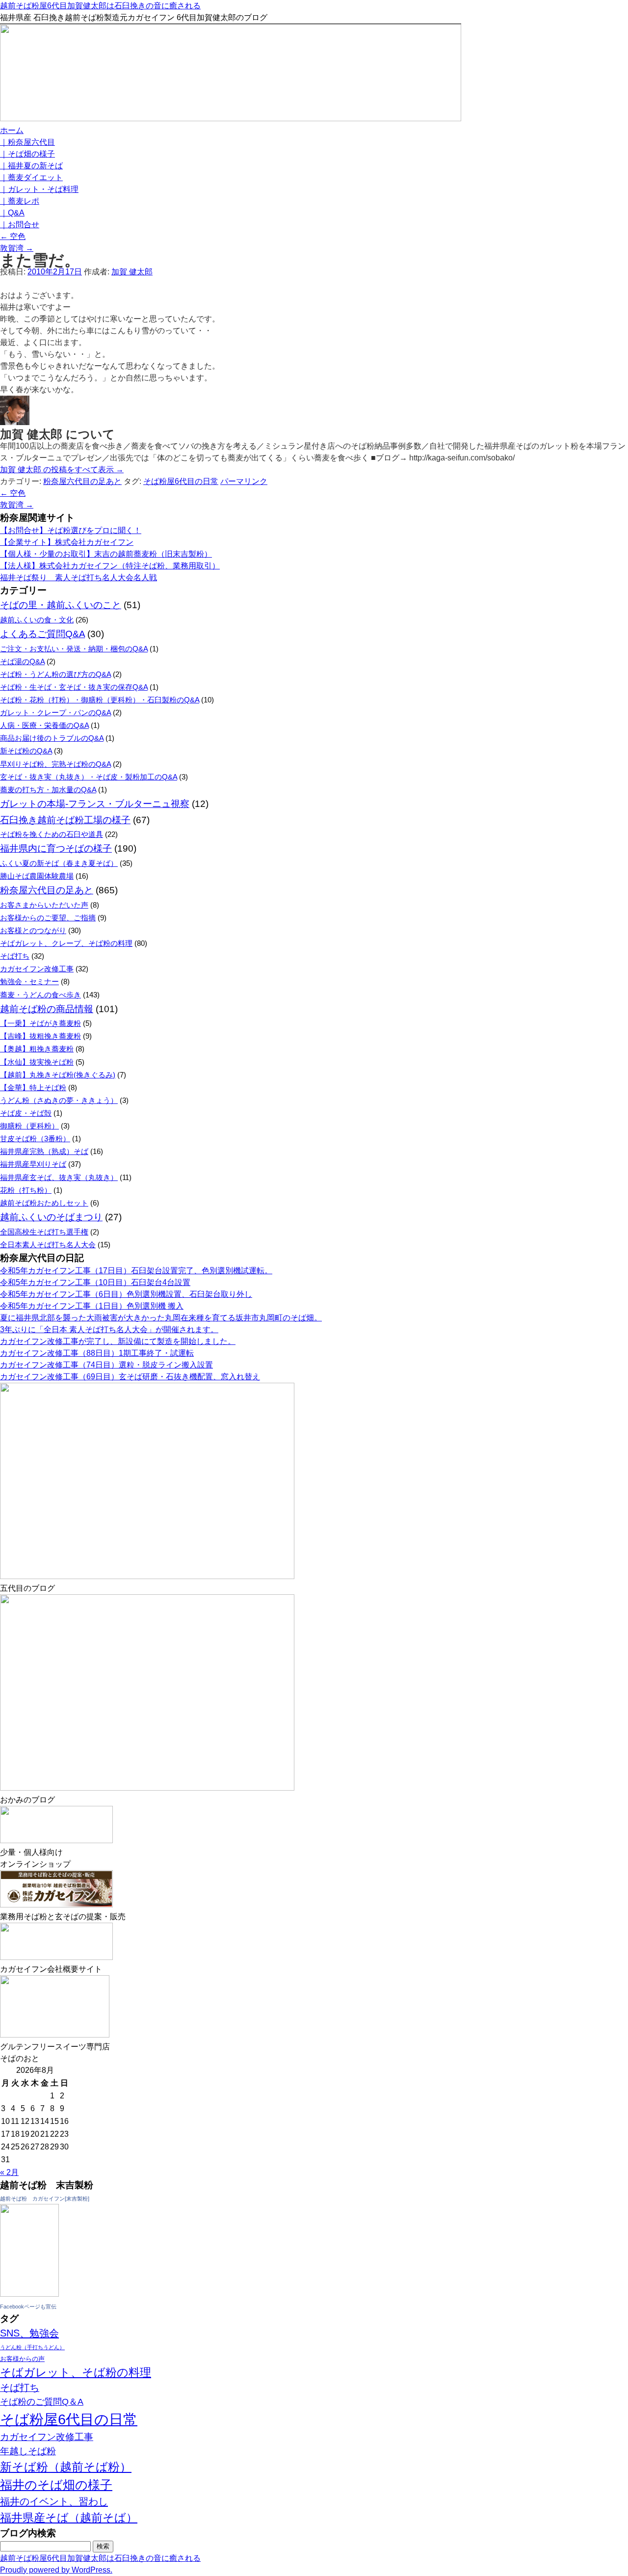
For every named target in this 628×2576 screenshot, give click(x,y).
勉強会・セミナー (29, 981)
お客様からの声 (22, 2359)
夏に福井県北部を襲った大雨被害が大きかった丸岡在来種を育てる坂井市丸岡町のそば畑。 (161, 1318)
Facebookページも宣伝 (28, 2307)
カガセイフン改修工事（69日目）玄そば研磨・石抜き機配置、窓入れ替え (130, 1377)
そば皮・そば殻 (26, 1113)
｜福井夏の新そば (31, 166)
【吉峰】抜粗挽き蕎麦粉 (40, 1036)
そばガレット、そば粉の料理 (76, 2373)
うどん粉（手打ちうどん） (32, 2347)
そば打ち (15, 956)
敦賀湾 (17, 248)
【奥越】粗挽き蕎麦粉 (37, 1049)
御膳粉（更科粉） (29, 1126)
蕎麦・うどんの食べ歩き (40, 995)
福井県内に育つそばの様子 (56, 848)
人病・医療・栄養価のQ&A (44, 725)
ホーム (12, 130)
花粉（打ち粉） (26, 1190)
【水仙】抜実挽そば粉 (37, 1062)
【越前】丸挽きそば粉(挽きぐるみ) (58, 1075)
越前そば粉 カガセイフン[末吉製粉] (45, 2199)
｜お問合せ (20, 225)
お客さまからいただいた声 (44, 905)
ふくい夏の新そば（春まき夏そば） (59, 863)
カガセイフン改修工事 (37, 969)
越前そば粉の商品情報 (47, 1009)
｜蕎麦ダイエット (31, 177)
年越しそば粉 (28, 2451)
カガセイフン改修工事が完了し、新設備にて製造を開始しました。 (118, 1341)
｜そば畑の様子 (27, 154)
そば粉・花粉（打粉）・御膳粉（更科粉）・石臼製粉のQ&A (100, 700)
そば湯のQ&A (22, 661)
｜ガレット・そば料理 (39, 189)
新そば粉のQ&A (26, 751)
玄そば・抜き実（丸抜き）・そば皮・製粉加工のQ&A (89, 777)
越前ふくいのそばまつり (51, 1217)
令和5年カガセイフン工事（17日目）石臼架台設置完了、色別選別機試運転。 (136, 1271)
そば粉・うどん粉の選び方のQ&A (55, 674)
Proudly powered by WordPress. (56, 2570)
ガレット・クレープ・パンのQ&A (55, 712)
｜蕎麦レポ (20, 201)
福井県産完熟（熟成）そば (44, 1151)
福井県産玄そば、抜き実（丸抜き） (59, 1177)
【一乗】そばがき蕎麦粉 (40, 1023)
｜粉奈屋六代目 (27, 142)
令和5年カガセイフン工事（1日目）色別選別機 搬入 (92, 1306)
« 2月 (9, 2172)
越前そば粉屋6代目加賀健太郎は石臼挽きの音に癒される (100, 6)
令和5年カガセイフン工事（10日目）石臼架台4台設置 (95, 1282)
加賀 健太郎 (132, 272)
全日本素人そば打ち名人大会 (48, 1245)
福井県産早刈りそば (33, 1164)
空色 (13, 236)
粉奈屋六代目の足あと (82, 481)
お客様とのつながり (33, 930)
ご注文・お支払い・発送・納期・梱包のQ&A (74, 649)
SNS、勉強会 (29, 2333)
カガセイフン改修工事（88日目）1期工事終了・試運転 (97, 1353)
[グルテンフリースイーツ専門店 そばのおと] (55, 2035)
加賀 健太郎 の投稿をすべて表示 (62, 470)
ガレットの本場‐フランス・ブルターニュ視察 (95, 804)
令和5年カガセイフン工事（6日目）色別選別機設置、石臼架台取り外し (126, 1294)
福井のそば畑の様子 (56, 2485)
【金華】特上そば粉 (33, 1087)
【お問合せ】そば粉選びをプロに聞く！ (71, 530)
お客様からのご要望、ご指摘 (48, 918)
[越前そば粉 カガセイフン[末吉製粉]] (29, 2294)
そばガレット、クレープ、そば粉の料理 (66, 943)
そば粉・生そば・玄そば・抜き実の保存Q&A (74, 687)
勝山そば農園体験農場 (37, 876)
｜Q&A (12, 213)
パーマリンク (244, 481)
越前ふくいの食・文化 (37, 620)
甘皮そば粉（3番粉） (35, 1139)
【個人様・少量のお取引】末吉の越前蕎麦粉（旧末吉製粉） (106, 554)
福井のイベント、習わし (54, 2501)
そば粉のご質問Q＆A (42, 2402)
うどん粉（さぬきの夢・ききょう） (59, 1100)
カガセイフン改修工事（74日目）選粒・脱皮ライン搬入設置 (106, 1365)
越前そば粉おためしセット (44, 1203)
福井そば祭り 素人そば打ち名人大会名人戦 (78, 577)
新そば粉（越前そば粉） (66, 2467)
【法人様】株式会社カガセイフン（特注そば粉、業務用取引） (110, 566)
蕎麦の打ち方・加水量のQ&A (48, 790)
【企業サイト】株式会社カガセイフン (67, 542)
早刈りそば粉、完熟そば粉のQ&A (55, 764)
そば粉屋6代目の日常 (181, 481)
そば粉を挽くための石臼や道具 (52, 834)
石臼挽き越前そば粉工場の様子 (65, 820)
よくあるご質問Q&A (42, 634)
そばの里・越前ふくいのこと (61, 605)
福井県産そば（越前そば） (69, 2518)
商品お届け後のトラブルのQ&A (52, 738)
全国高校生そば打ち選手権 (44, 1232)
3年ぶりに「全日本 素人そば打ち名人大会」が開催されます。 (109, 1329)
